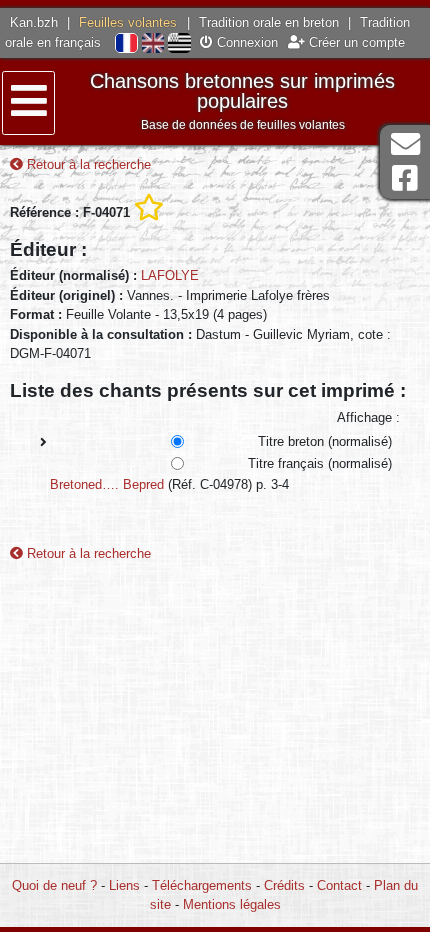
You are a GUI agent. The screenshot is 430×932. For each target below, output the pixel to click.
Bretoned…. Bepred (107, 484)
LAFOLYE (170, 275)
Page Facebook (405, 178)
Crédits (284, 885)
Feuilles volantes (128, 22)
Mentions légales (232, 904)
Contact (339, 885)
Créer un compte (355, 42)
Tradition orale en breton (269, 22)
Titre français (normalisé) (320, 463)
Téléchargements (202, 885)
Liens (124, 885)
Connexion (245, 42)
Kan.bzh (34, 22)
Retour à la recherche (87, 164)
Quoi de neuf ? (54, 885)
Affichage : (368, 417)
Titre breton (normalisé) (325, 441)
